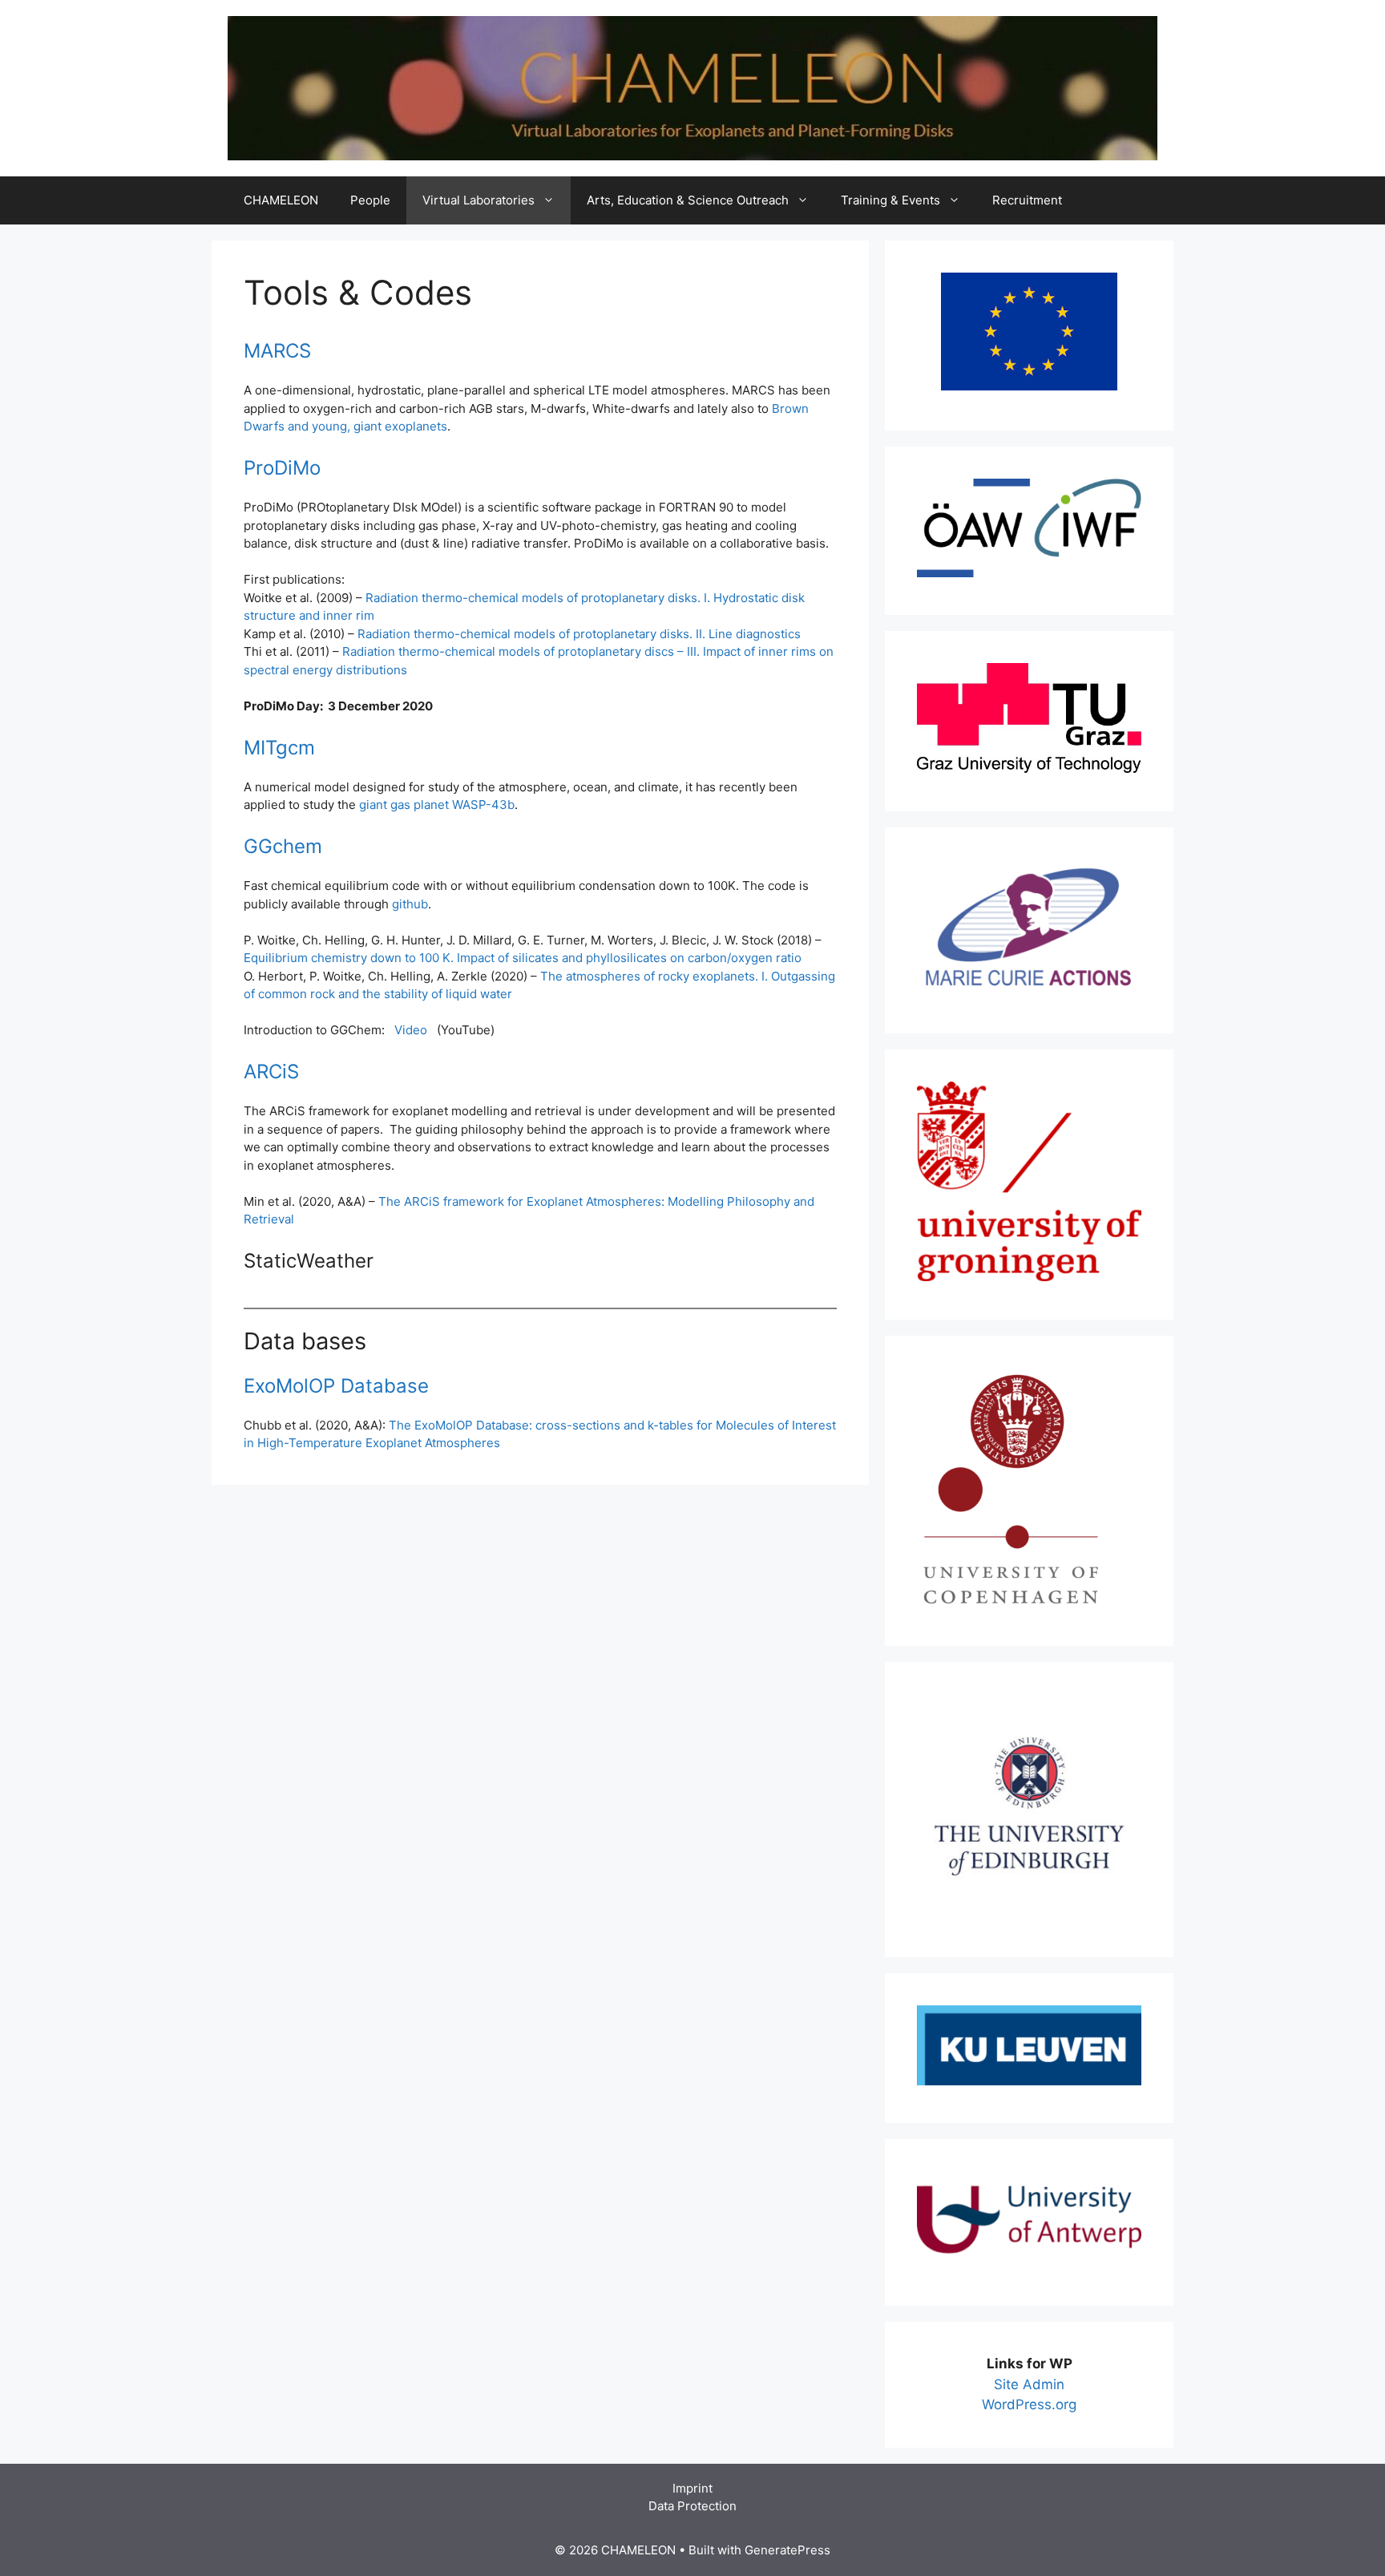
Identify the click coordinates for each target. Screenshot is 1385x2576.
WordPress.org (1029, 2404)
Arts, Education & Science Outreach (688, 200)
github (410, 904)
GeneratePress (787, 2550)
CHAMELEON (281, 200)
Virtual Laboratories (478, 200)
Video (411, 1030)
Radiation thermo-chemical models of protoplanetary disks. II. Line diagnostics (579, 634)
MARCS (277, 351)
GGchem (283, 846)
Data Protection (692, 2506)
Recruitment (1027, 200)
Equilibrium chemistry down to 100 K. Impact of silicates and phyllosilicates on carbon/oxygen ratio (523, 958)
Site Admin (1029, 2384)
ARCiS (271, 1072)
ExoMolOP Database (336, 1386)
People (370, 200)
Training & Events (890, 200)
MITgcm (279, 748)
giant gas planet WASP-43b (437, 805)
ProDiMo (282, 468)
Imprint (692, 2488)
